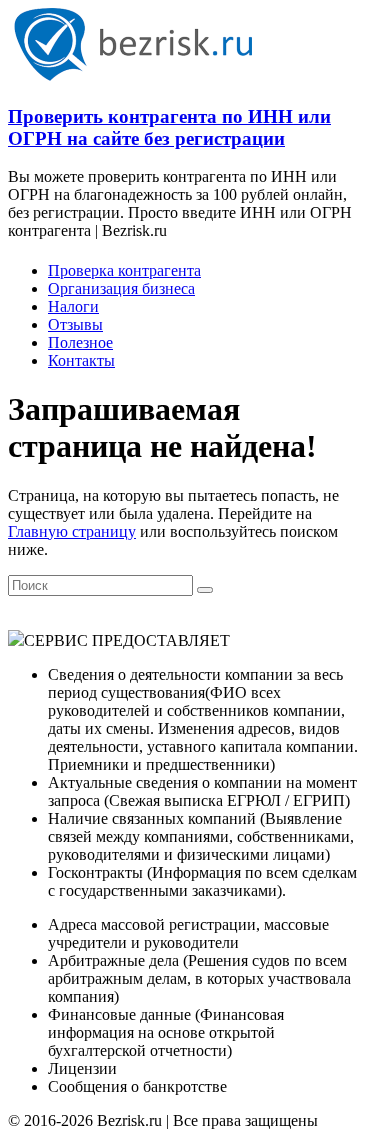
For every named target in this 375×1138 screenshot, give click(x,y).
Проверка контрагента (124, 270)
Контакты (81, 360)
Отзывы (75, 324)
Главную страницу (72, 531)
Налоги (73, 306)
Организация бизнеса (121, 288)
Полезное (80, 342)
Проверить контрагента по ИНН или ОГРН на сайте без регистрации (169, 127)
